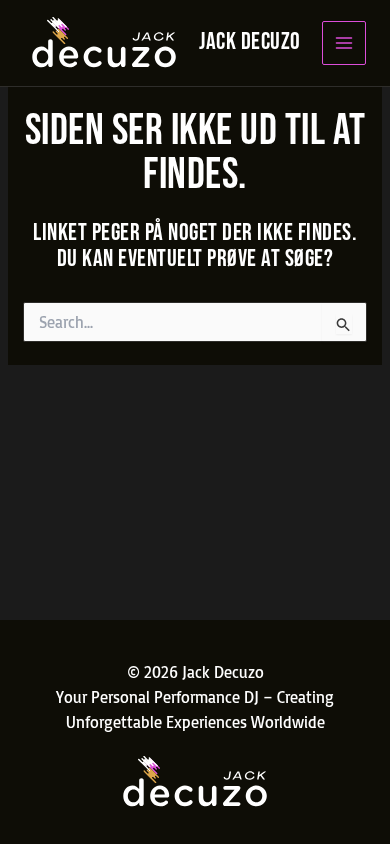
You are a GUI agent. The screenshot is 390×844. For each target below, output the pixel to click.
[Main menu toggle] (344, 43)
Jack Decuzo (250, 41)
